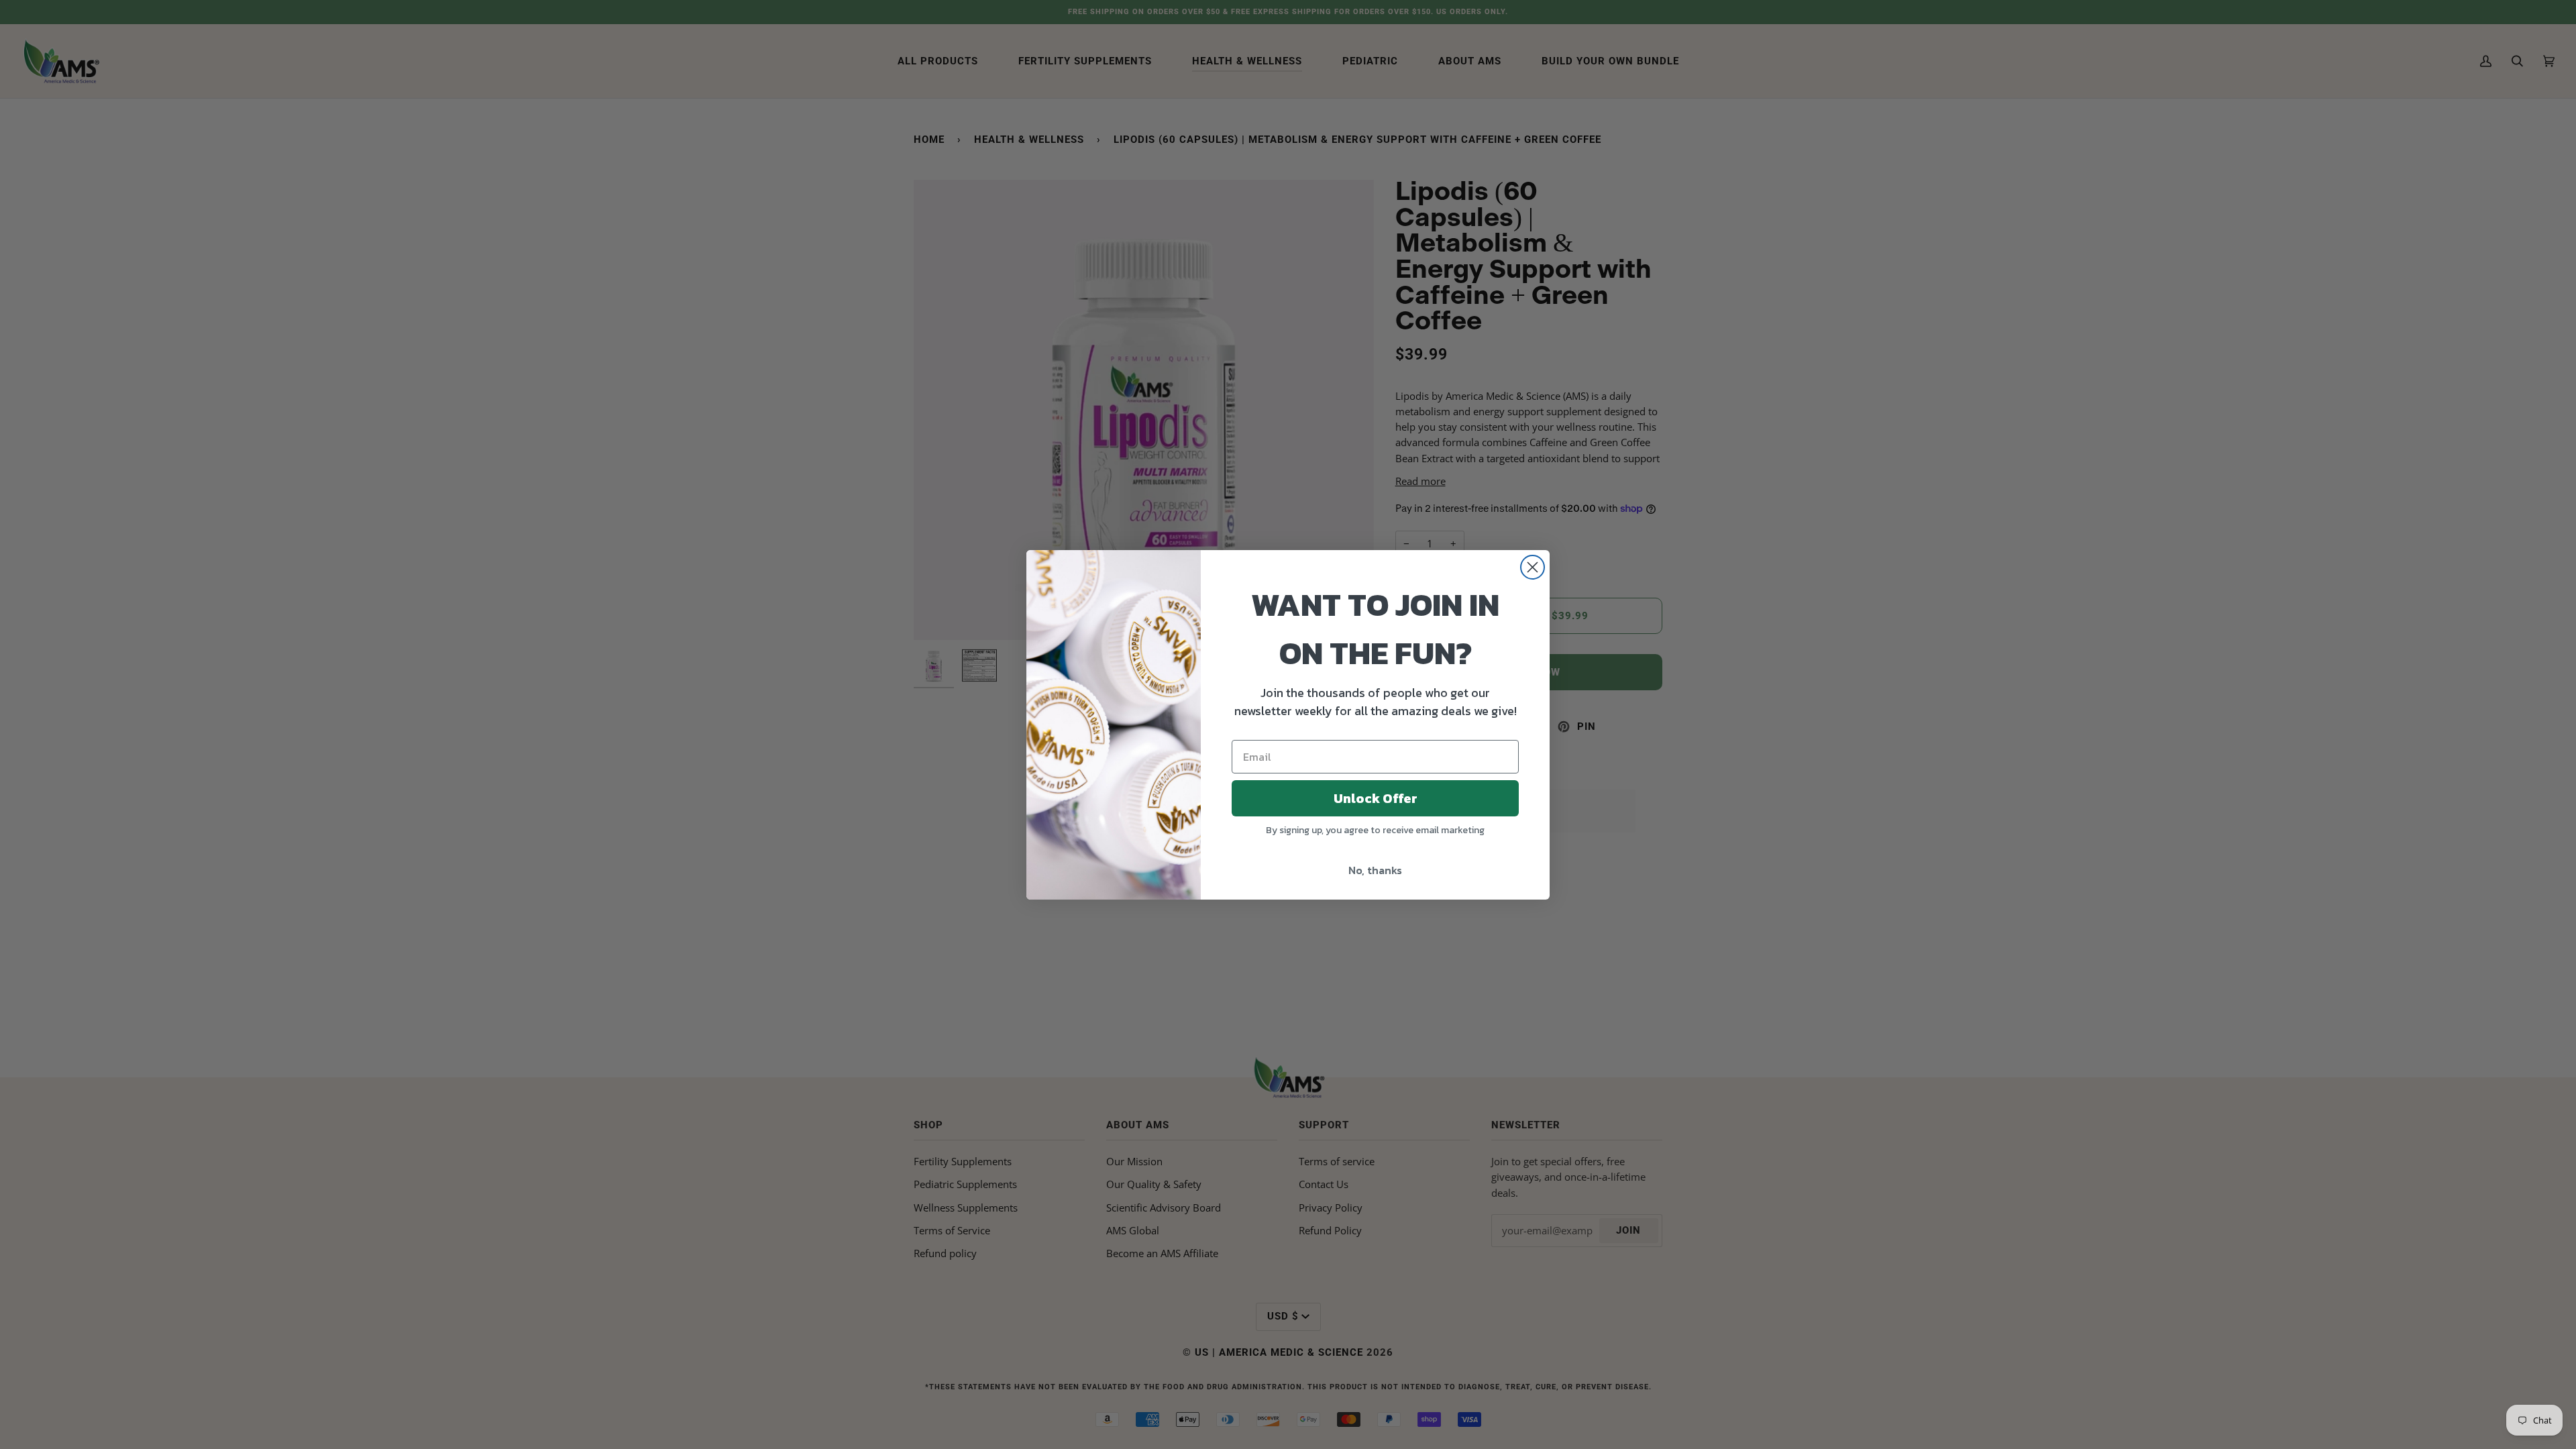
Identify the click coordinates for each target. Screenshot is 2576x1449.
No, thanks (1375, 870)
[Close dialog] (1533, 567)
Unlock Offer (1376, 798)
